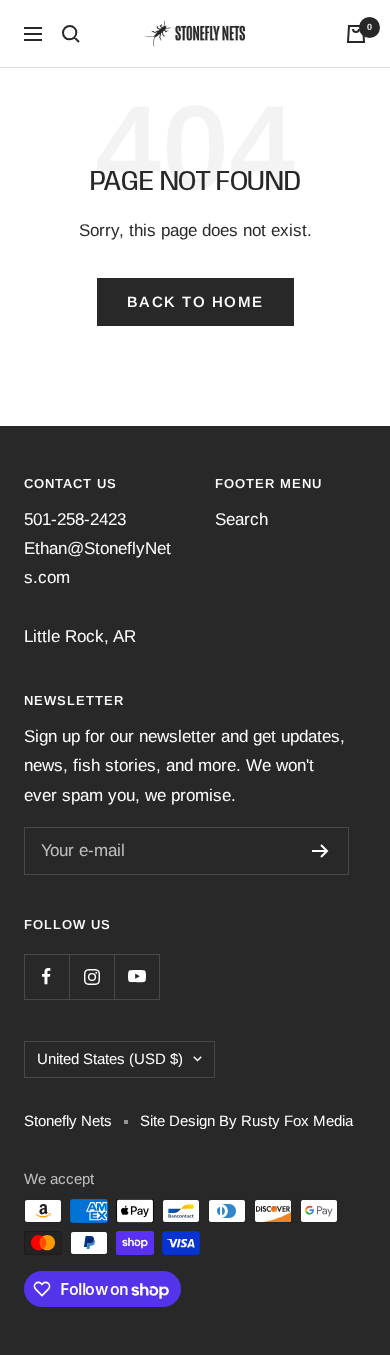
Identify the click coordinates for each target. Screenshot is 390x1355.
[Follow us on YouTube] (136, 976)
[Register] (320, 851)
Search (241, 519)
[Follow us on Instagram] (91, 976)
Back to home (195, 301)
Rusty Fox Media (297, 1120)
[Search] (71, 34)
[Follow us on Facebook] (46, 976)
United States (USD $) (110, 1058)
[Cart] (356, 34)
